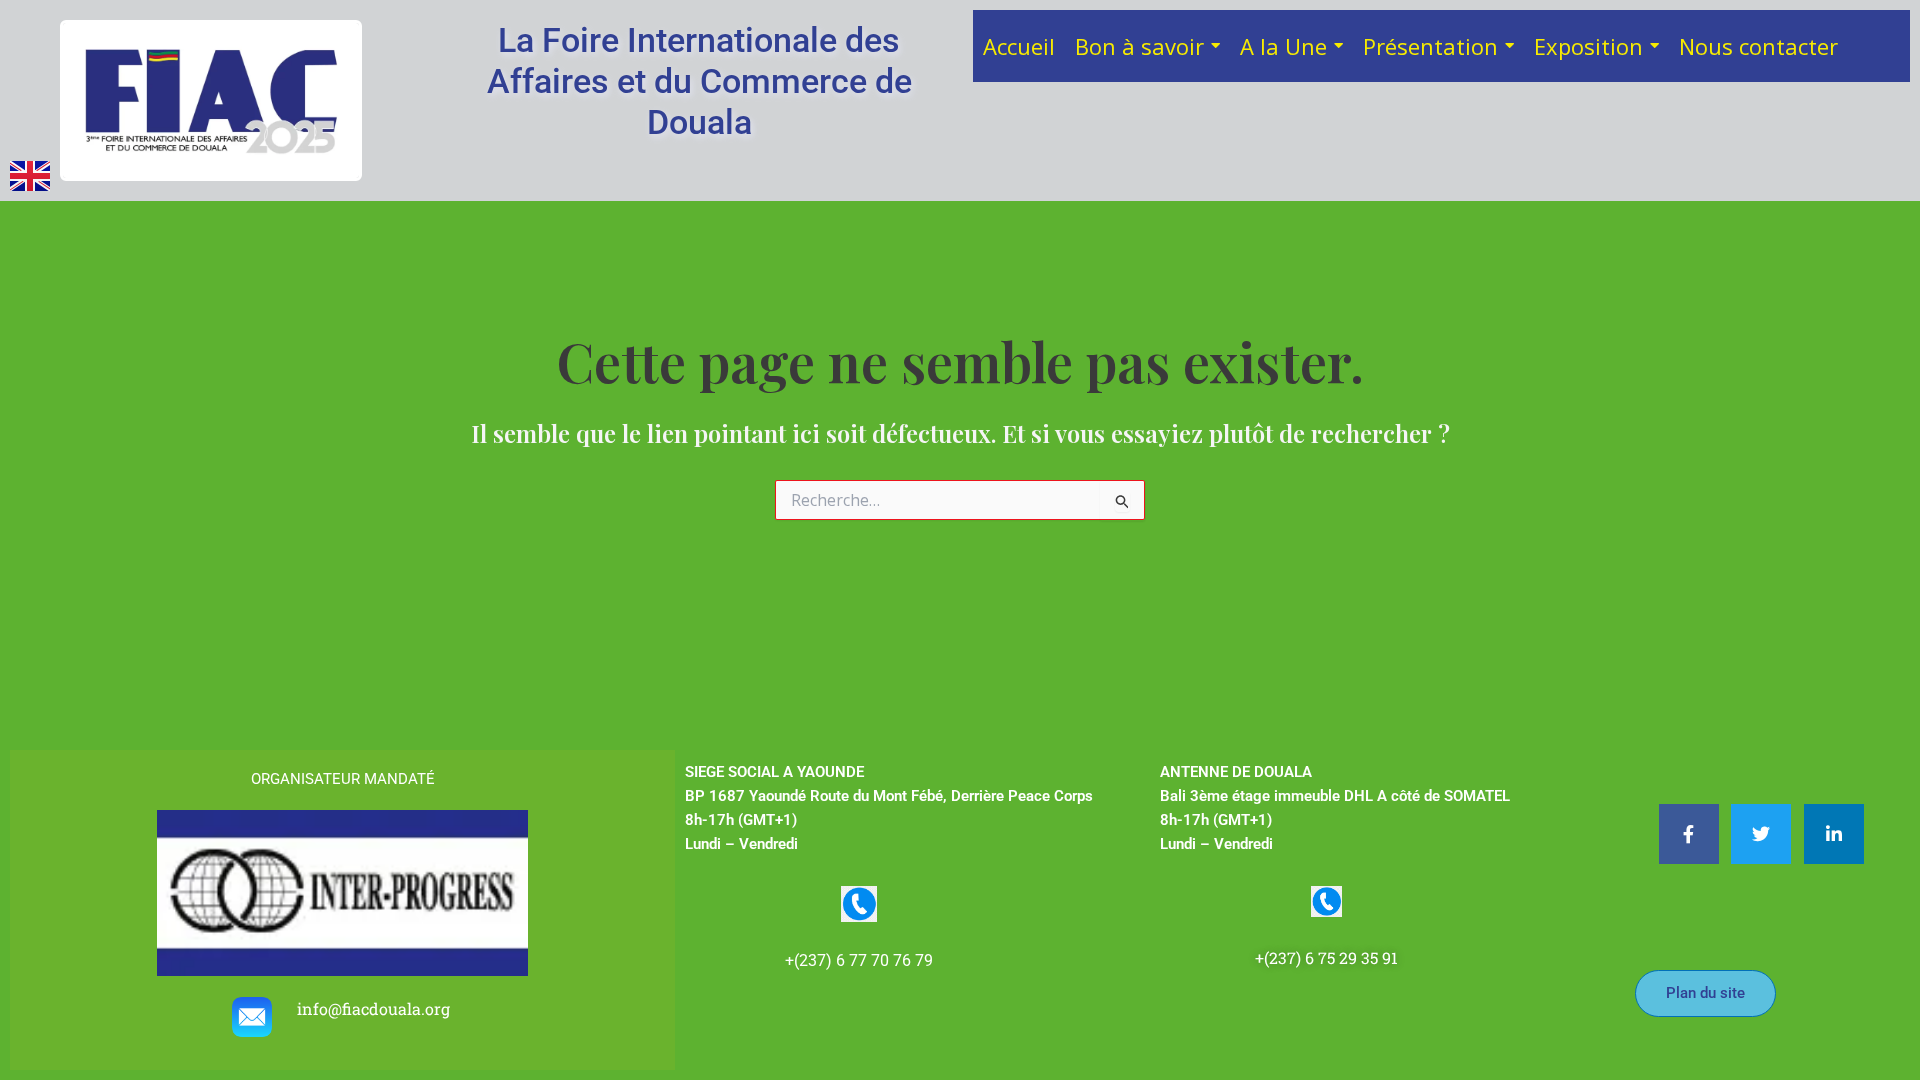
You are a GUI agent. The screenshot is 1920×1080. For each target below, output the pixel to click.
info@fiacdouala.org (375, 1008)
